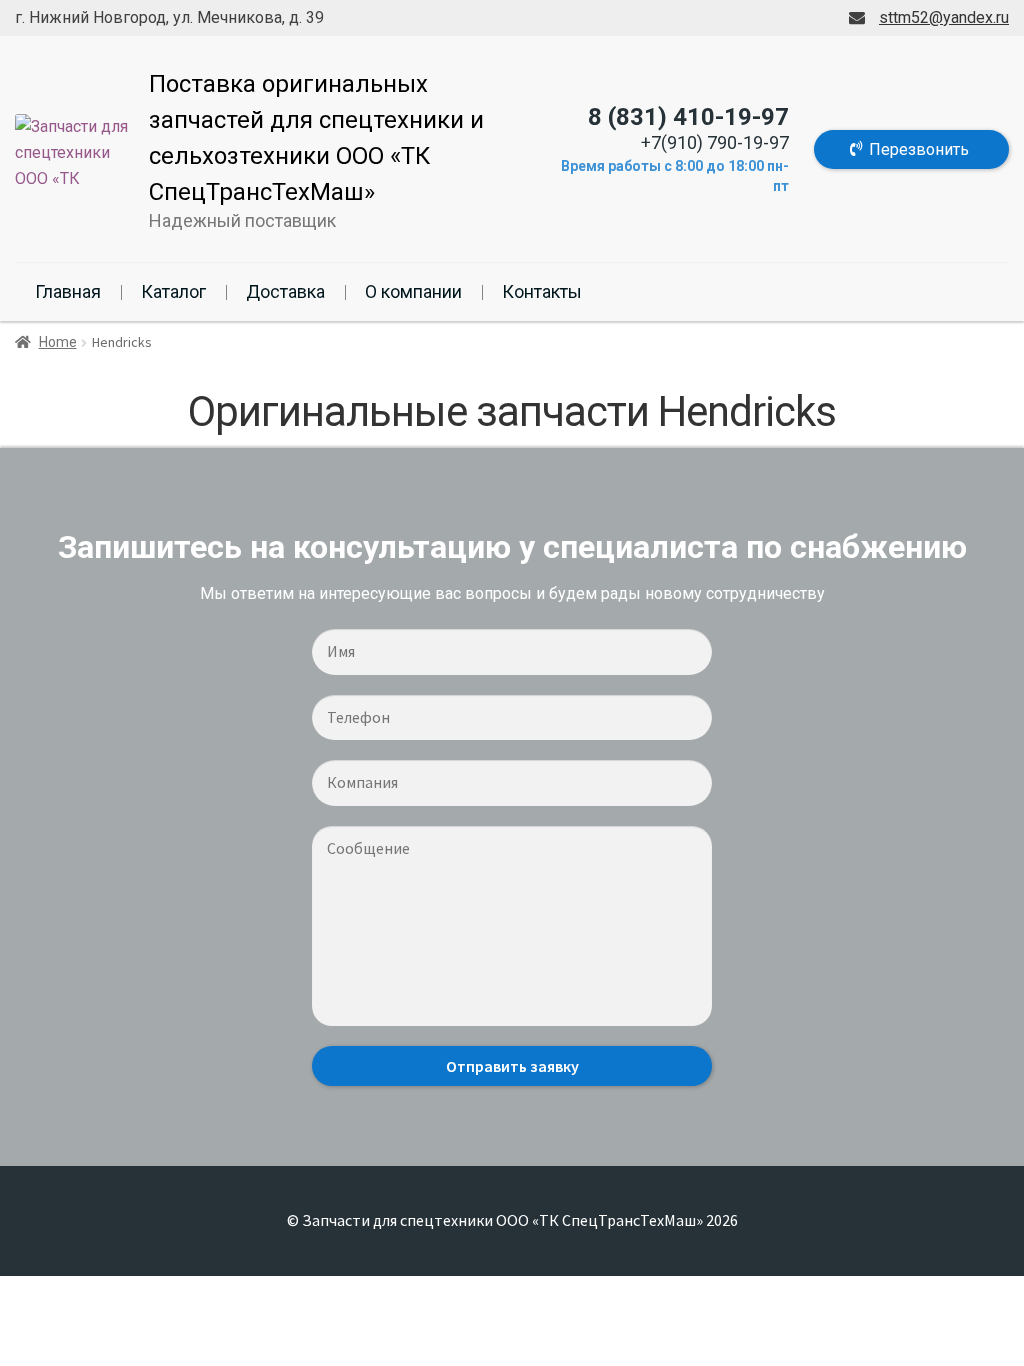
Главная (68, 291)
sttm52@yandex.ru (944, 17)
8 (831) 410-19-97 (688, 117)
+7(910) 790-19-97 (715, 142)
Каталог (173, 291)
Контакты (542, 291)
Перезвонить (919, 149)
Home (58, 342)
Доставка (285, 291)
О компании (413, 291)
